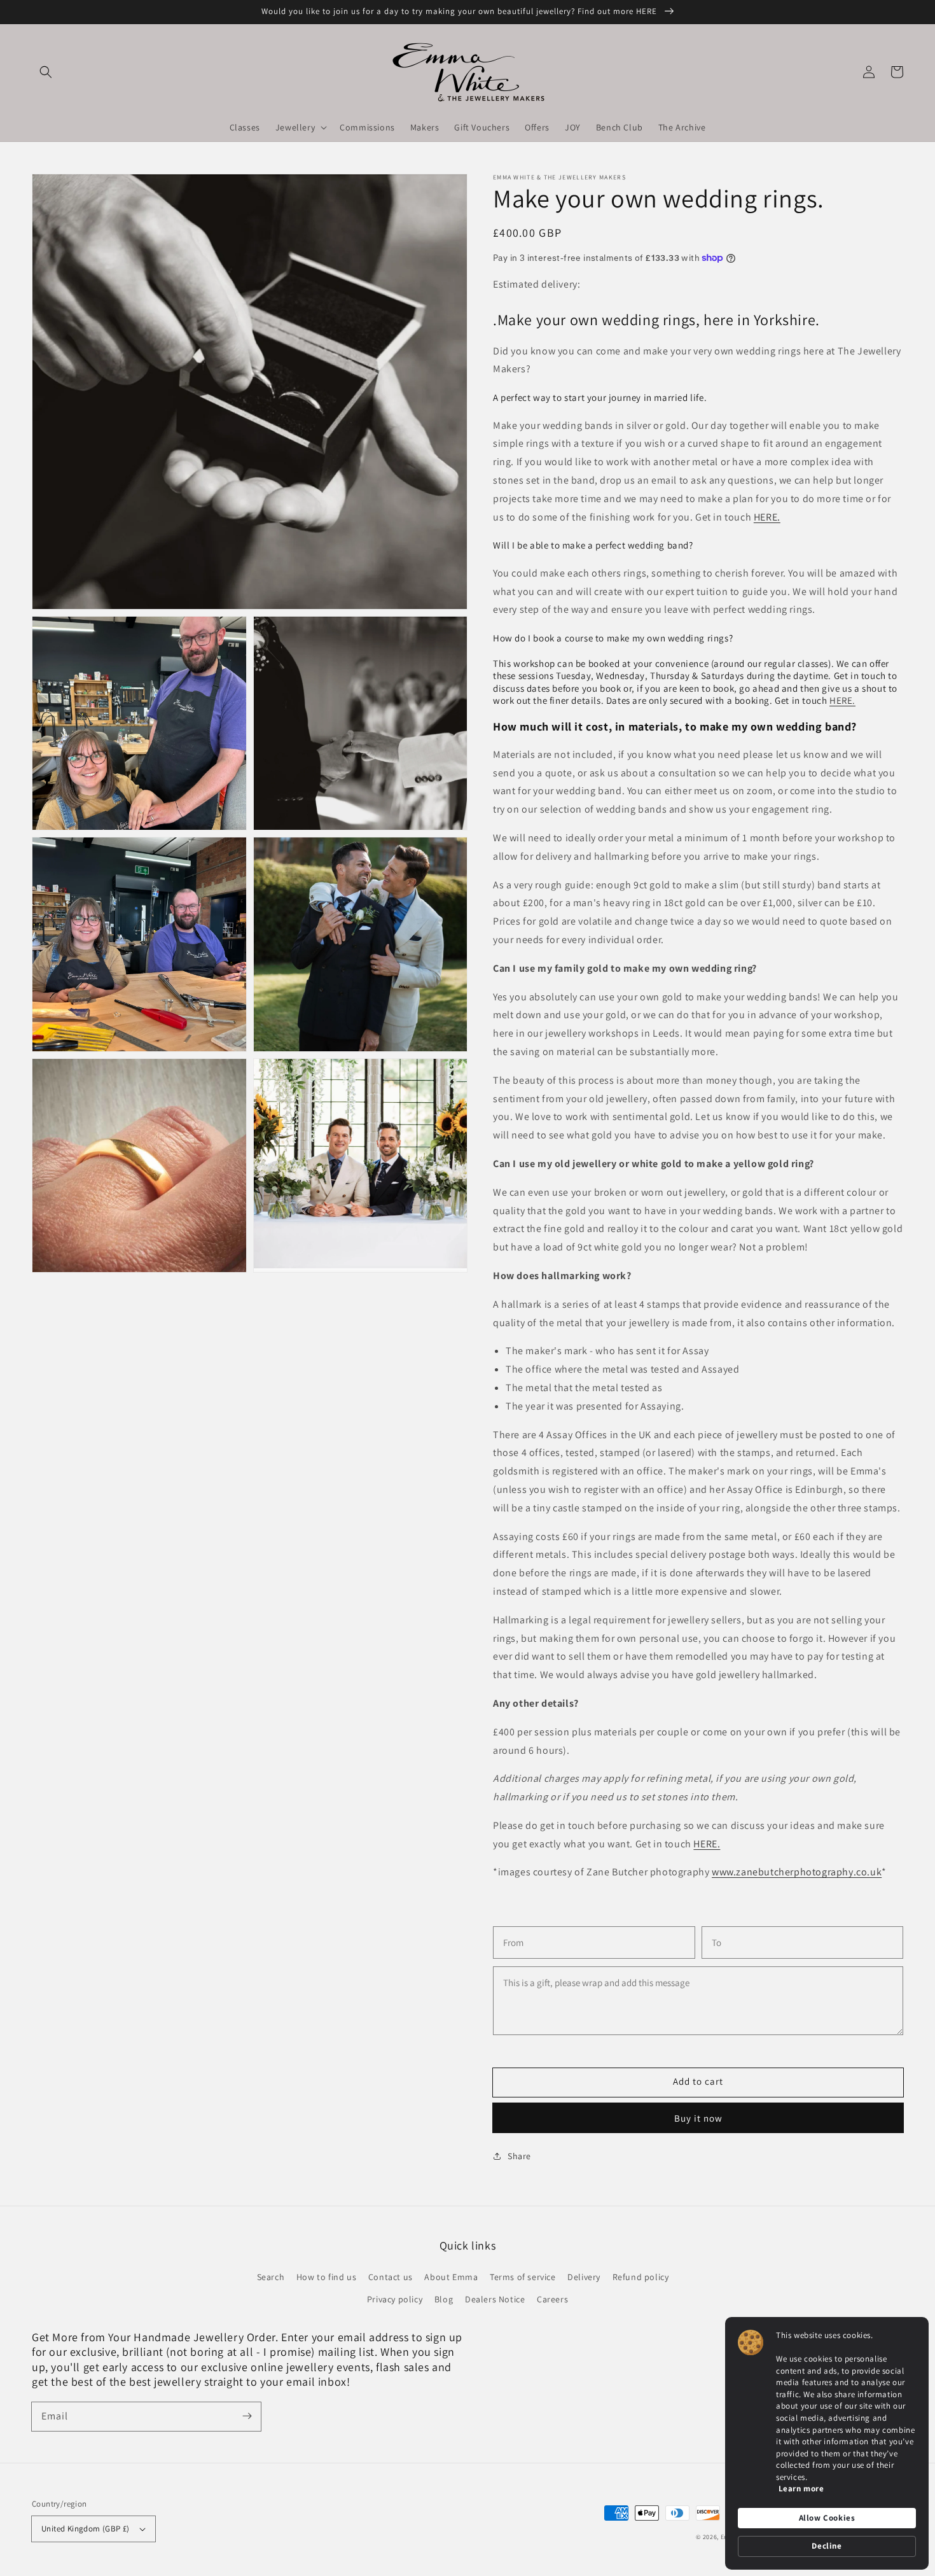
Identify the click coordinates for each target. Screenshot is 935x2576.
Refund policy (641, 2277)
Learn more (801, 2488)
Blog (444, 2299)
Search (271, 2277)
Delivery (584, 2277)
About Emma (451, 2277)
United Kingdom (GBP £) (86, 2529)
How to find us (326, 2277)
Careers (552, 2299)
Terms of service (523, 2277)
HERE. (767, 517)
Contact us (391, 2277)
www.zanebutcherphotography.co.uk (797, 1872)
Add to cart (698, 2081)
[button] (46, 72)
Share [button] (519, 2156)
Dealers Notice (495, 2299)
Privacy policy (395, 2299)
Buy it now (698, 2118)
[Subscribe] (247, 2416)
